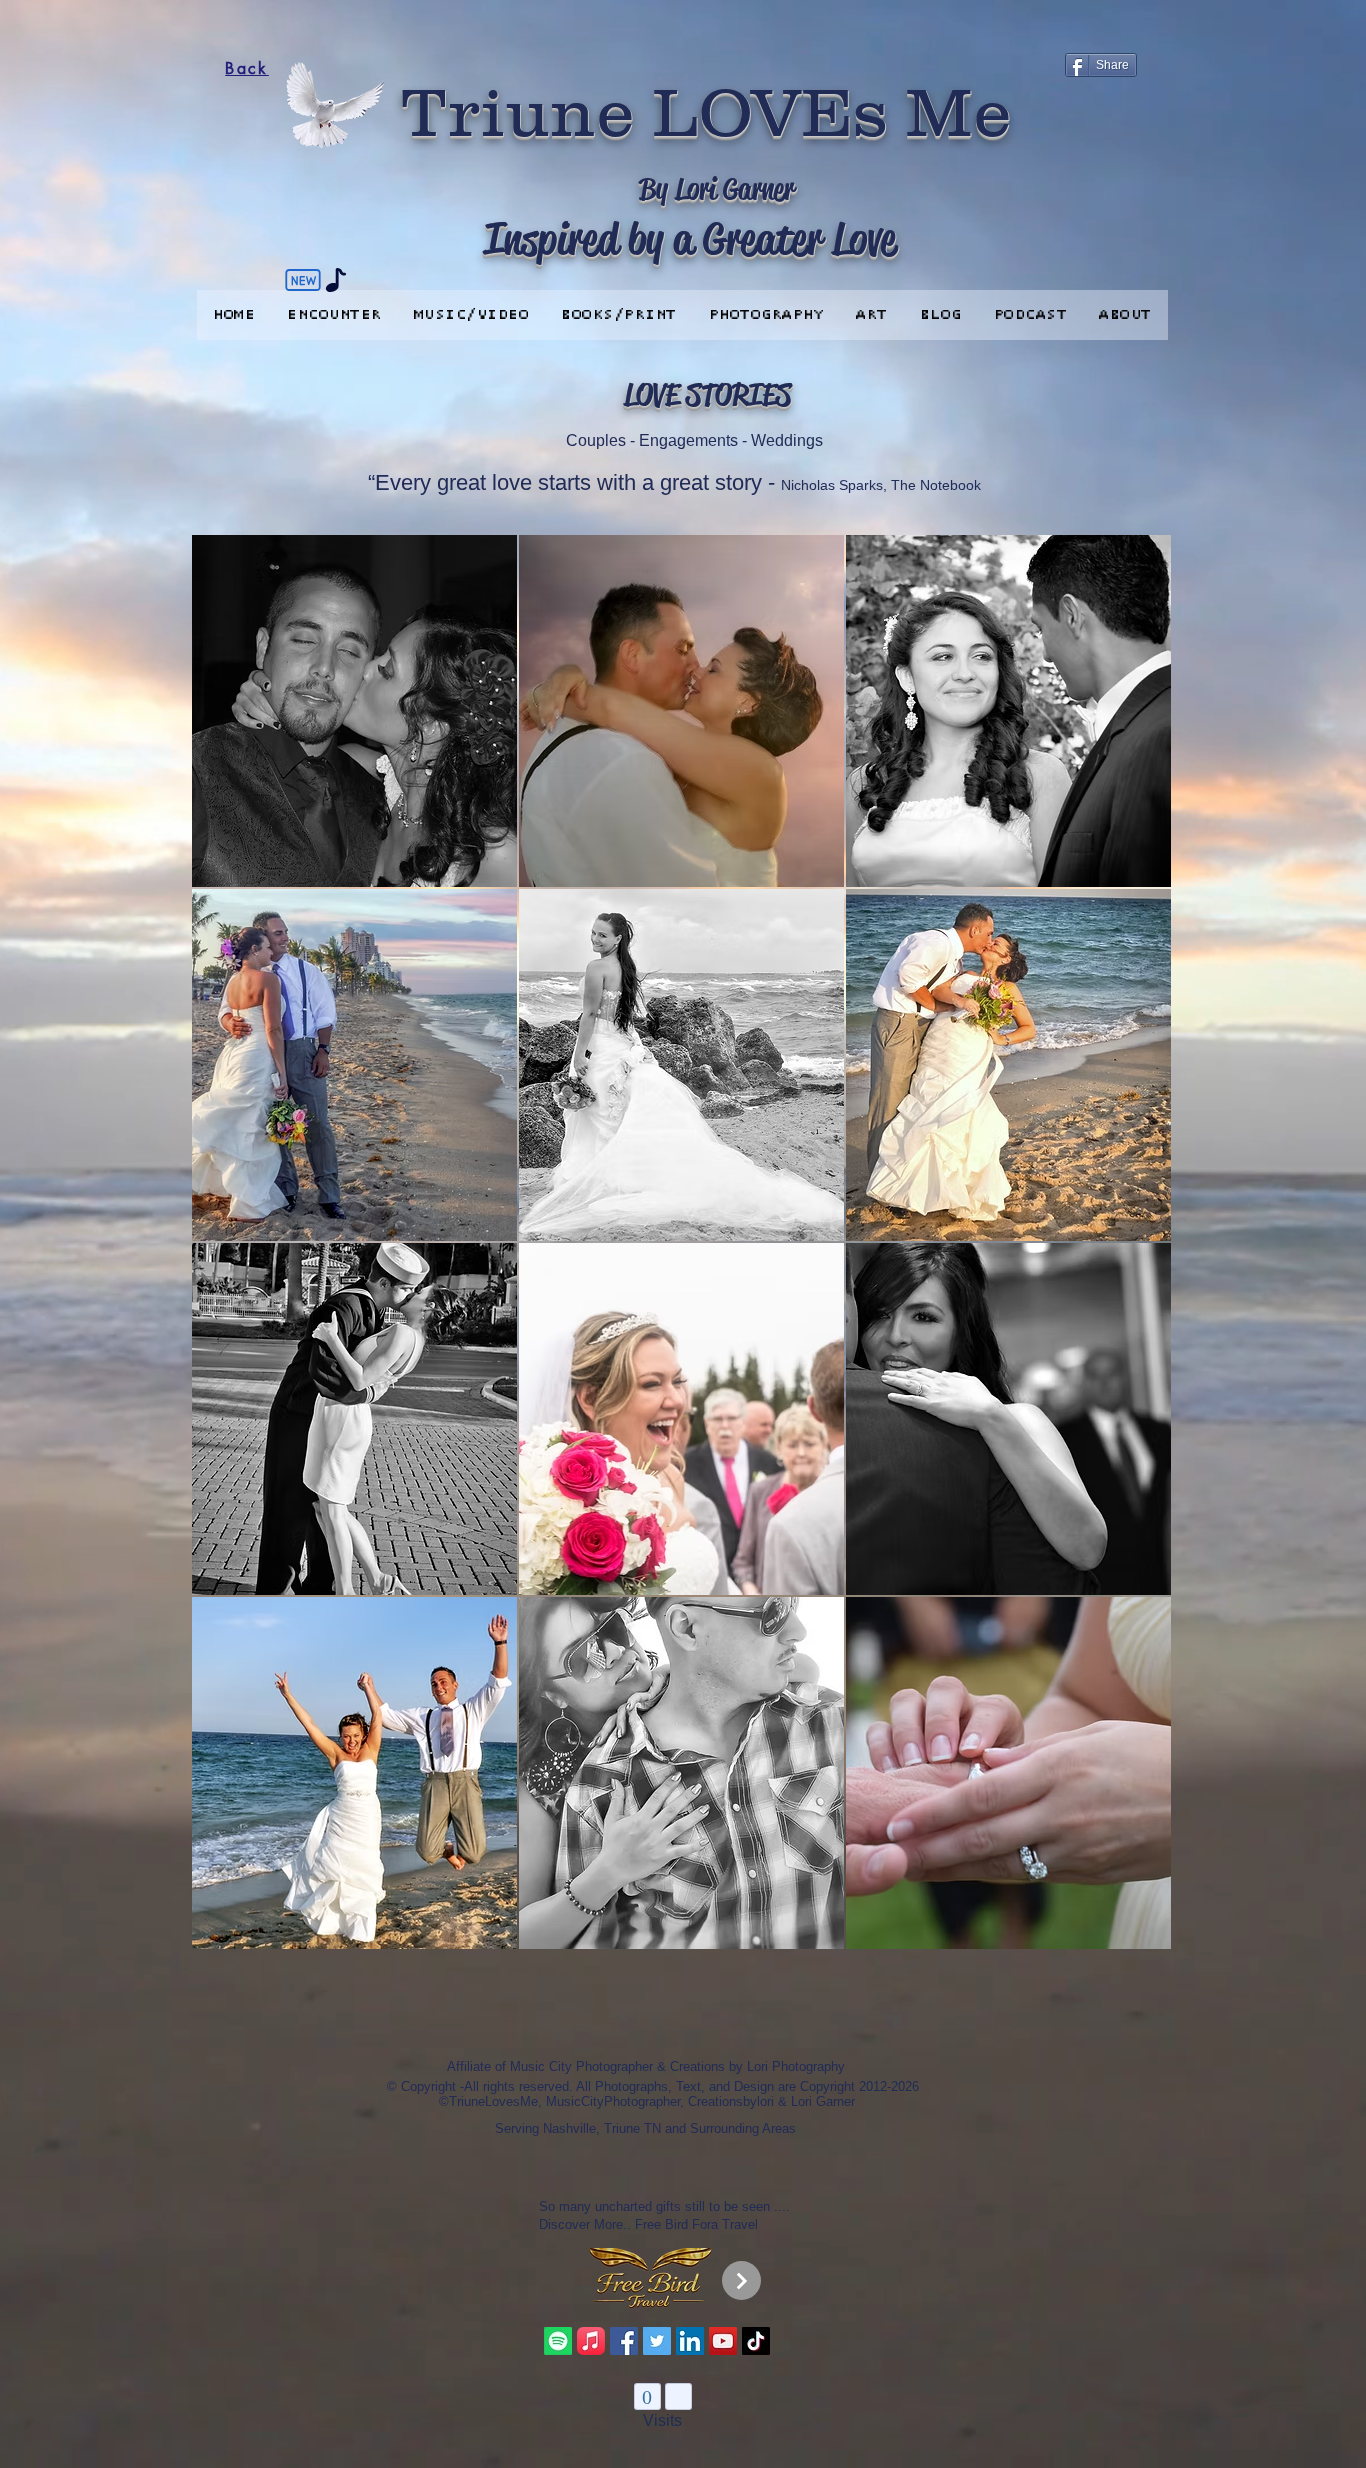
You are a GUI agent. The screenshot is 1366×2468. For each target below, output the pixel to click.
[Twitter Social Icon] (657, 2341)
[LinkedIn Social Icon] (690, 2341)
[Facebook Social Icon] (624, 2341)
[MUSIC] (336, 280)
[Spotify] (558, 2341)
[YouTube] (723, 2341)
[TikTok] (756, 2341)
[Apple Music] (591, 2341)
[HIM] (303, 280)
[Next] (741, 2280)
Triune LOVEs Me (707, 111)
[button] (354, 711)
